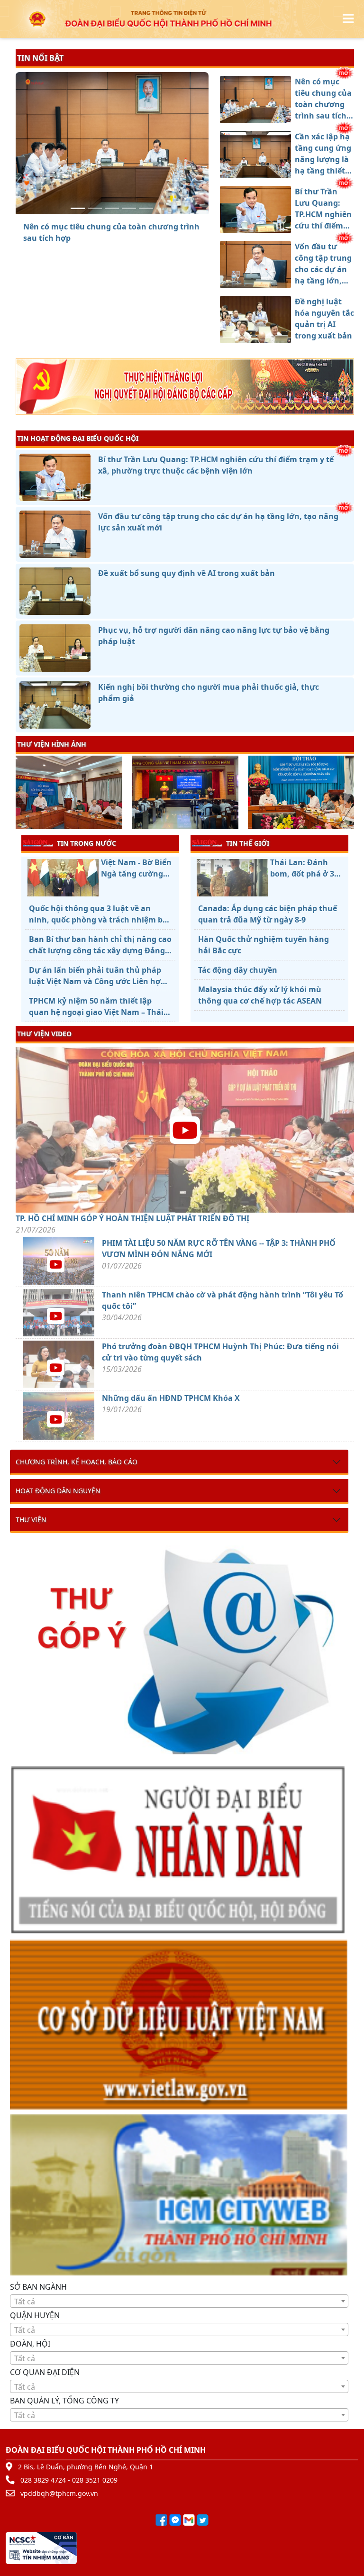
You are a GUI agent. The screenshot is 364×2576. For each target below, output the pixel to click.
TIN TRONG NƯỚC (86, 843)
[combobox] (179, 2301)
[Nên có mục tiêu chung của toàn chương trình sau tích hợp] (78, 208)
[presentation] (22, 794)
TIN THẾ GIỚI (248, 843)
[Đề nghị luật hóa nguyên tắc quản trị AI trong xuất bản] (146, 208)
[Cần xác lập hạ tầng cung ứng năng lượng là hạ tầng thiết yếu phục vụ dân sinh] (95, 208)
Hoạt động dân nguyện (58, 1491)
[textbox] (179, 2302)
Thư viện (31, 1520)
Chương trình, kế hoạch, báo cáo (77, 1462)
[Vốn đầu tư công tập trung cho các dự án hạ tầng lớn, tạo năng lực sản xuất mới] (129, 208)
